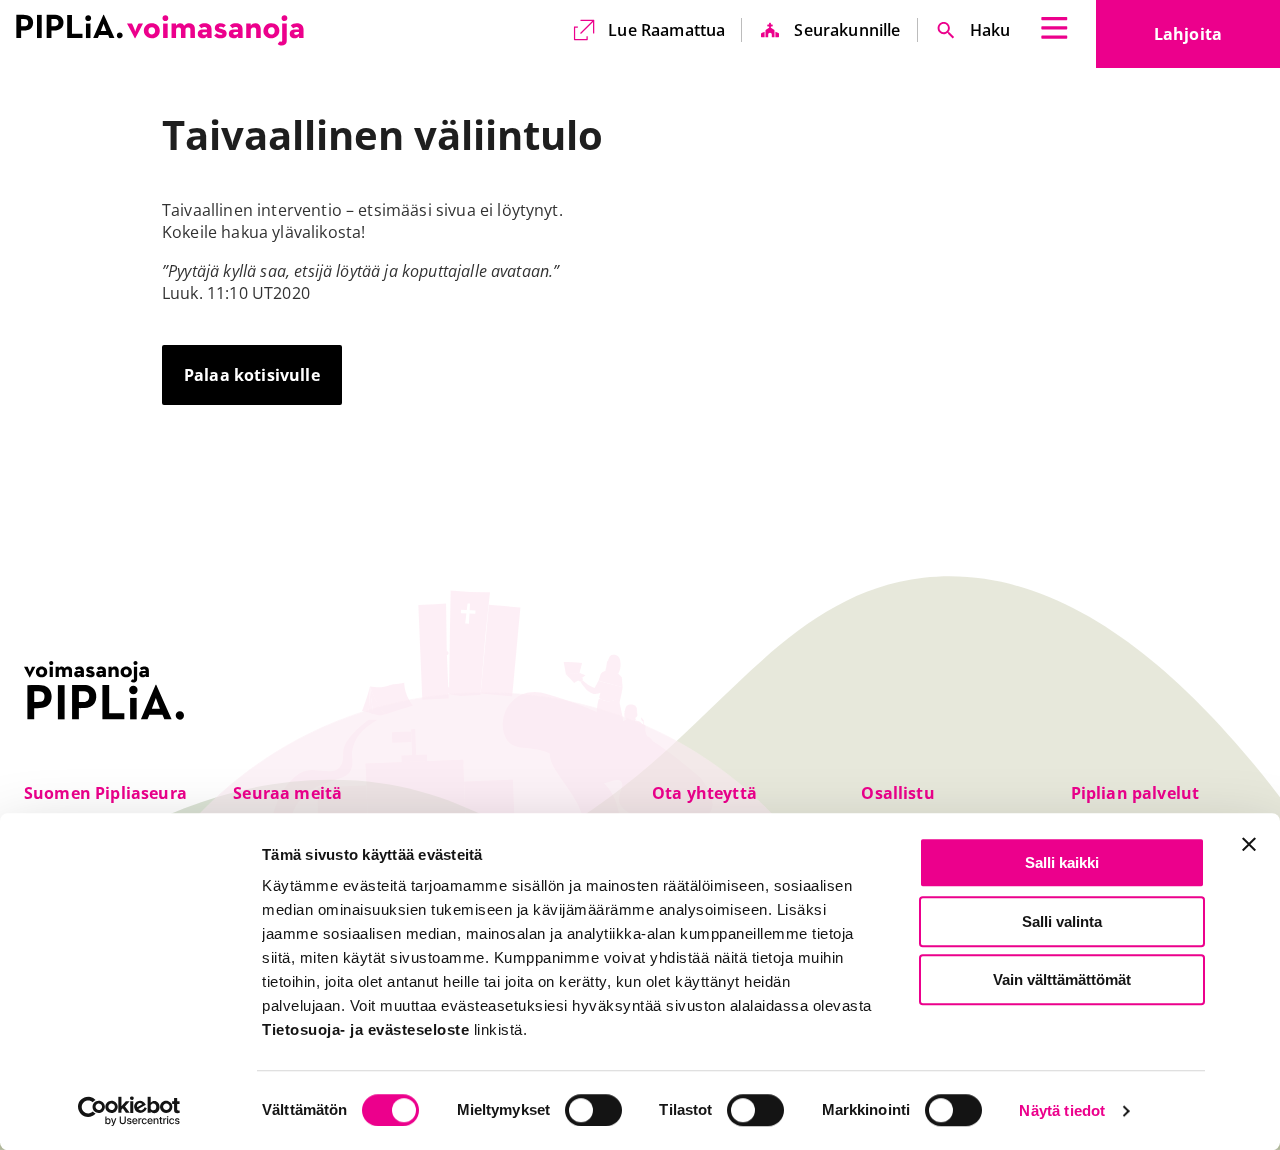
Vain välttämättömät (1062, 979)
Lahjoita (1217, 40)
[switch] (593, 1110)
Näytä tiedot (1062, 1111)
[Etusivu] (160, 30)
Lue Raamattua (666, 30)
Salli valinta (1062, 921)
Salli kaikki (1062, 862)
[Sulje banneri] (1249, 844)
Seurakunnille (847, 30)
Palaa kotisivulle (252, 375)
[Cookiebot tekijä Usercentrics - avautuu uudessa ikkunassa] (129, 1111)
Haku (990, 30)
